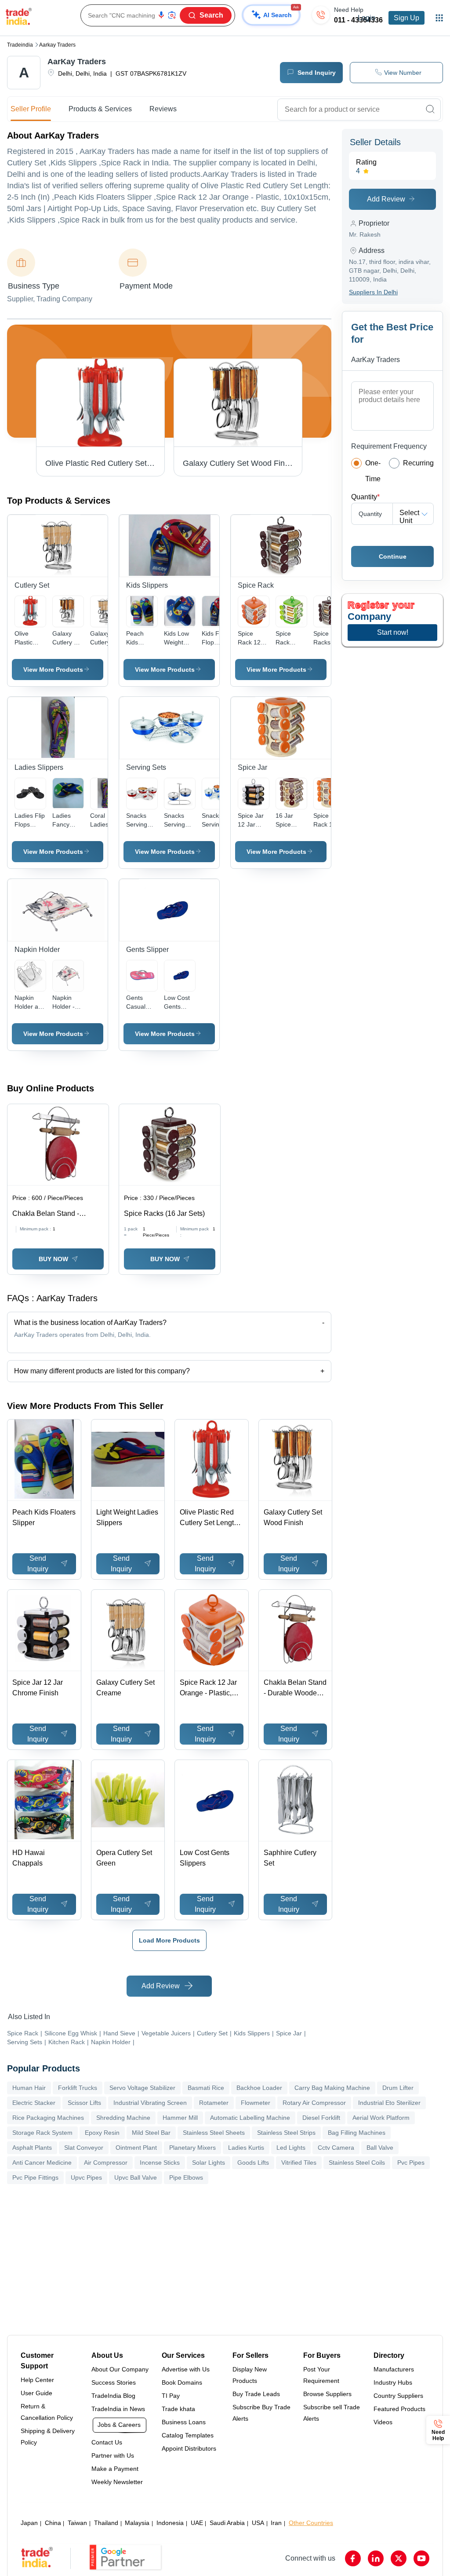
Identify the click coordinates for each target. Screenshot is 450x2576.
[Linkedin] (376, 2558)
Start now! (393, 632)
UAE (197, 2523)
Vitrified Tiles (299, 2163)
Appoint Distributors (189, 2448)
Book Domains (182, 2382)
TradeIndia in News (118, 2409)
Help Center (37, 2380)
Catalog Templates (188, 2435)
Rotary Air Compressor (314, 2103)
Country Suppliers (398, 2396)
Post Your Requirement (321, 2375)
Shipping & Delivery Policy (48, 2437)
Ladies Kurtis (246, 2148)
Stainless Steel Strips (286, 2133)
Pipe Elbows (186, 2177)
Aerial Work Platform (381, 2118)
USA (258, 2523)
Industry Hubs (393, 2382)
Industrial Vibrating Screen (150, 2103)
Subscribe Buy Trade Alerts (261, 2413)
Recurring (418, 463)
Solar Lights (209, 2163)
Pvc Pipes (411, 2163)
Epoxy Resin (102, 2133)
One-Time (373, 471)
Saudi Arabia (227, 2523)
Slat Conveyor (84, 2148)
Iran (276, 2523)
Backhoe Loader (259, 2088)
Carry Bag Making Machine (332, 2088)
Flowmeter (256, 2103)
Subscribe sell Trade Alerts (332, 2413)
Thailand (106, 2523)
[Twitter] (399, 2558)
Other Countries (311, 2523)
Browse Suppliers (327, 2394)
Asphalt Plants (32, 2148)
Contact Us (107, 2442)
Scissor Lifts (84, 2103)
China (53, 2523)
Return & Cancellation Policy (47, 2412)
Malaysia (137, 2523)
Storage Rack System (42, 2133)
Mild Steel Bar (151, 2133)
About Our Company (120, 2369)
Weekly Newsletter (117, 2482)
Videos (383, 2422)
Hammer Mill (180, 2118)
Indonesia (170, 2523)
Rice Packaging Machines (48, 2118)
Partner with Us (113, 2455)
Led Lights (291, 2148)
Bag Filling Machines (357, 2133)
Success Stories (114, 2382)
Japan (29, 2523)
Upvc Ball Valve (136, 2177)
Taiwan (77, 2523)
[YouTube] (421, 2558)
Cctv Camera (336, 2148)
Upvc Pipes (86, 2177)
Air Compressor (106, 2163)
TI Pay (171, 2396)
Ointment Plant (136, 2148)
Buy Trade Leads (256, 2394)
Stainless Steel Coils (357, 2163)
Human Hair (29, 2088)
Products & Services (100, 109)
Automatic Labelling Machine (250, 2118)
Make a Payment (115, 2469)
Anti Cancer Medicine (42, 2163)
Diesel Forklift (321, 2118)
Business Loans (184, 2422)
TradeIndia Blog (113, 2396)
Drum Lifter (398, 2088)
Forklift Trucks (78, 2088)
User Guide (36, 2393)
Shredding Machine (123, 2118)
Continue (393, 556)
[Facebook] (353, 2558)
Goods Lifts (253, 2163)
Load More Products (169, 1940)
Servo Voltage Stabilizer (142, 2088)
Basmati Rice (206, 2088)
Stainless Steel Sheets (214, 2133)
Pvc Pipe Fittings (35, 2177)
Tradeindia (20, 45)
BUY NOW (53, 1259)
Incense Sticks (160, 2163)
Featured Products (399, 2409)
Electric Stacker (34, 2103)
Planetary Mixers (192, 2148)
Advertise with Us (186, 2369)
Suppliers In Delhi (373, 292)
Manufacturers (394, 2369)
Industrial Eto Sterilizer (389, 2103)
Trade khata (178, 2409)
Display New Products (250, 2375)
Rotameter (214, 2103)
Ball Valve (380, 2148)
